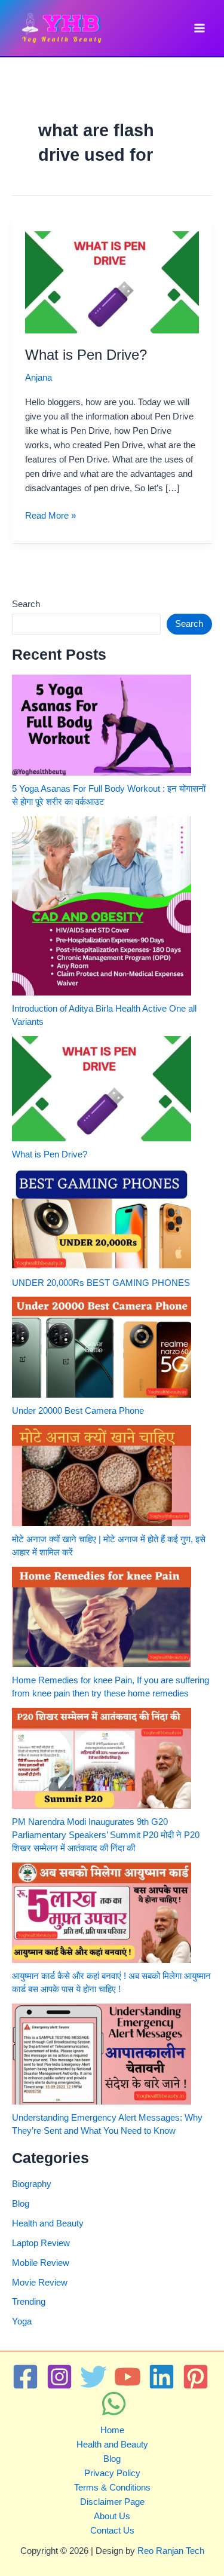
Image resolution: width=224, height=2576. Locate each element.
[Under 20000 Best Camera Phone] (102, 1347)
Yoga (22, 2321)
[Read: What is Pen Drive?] (112, 281)
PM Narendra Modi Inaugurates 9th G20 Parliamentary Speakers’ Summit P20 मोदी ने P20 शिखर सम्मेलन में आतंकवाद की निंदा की (106, 1835)
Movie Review (40, 2283)
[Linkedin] (162, 2377)
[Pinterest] (196, 2377)
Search (26, 604)
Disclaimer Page (112, 2502)
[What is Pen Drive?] (102, 1089)
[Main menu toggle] (200, 28)
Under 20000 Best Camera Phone (78, 1411)
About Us (112, 2516)
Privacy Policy (112, 2473)
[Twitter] (93, 2377)
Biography (32, 2184)
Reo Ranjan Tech (171, 2551)
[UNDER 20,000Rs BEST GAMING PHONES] (102, 1219)
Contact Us (112, 2531)
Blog (21, 2204)
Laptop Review (41, 2243)
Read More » (50, 517)
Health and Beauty (48, 2223)
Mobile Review (41, 2263)
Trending (29, 2302)
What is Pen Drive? (86, 355)
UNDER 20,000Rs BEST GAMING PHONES (101, 1283)
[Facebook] (25, 2377)
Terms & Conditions (112, 2488)
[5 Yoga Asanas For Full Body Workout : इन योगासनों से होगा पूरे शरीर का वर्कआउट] (102, 725)
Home (112, 2430)
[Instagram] (59, 2377)
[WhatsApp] (114, 2404)
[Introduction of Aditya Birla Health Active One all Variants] (102, 906)
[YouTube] (128, 2377)
